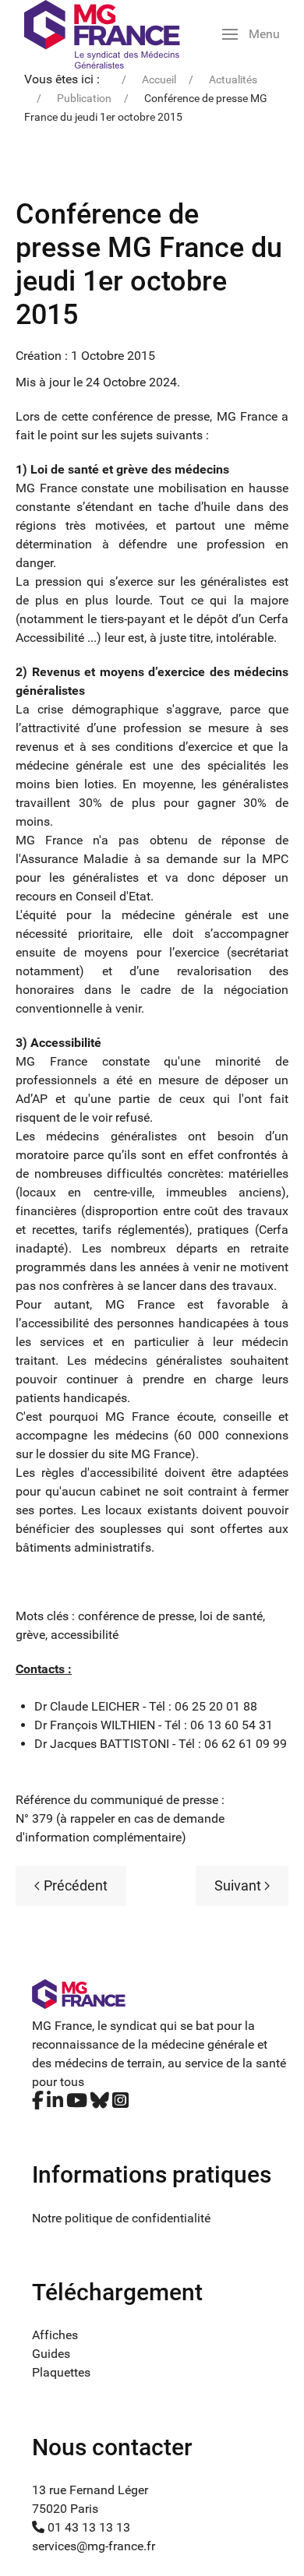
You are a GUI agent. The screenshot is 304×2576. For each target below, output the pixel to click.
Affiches (55, 2335)
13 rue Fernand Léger (90, 2490)
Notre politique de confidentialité (121, 2218)
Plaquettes (61, 2372)
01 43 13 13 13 (87, 2527)
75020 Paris (65, 2509)
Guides (51, 2354)
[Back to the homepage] (102, 34)
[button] (251, 34)
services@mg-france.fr (94, 2546)
